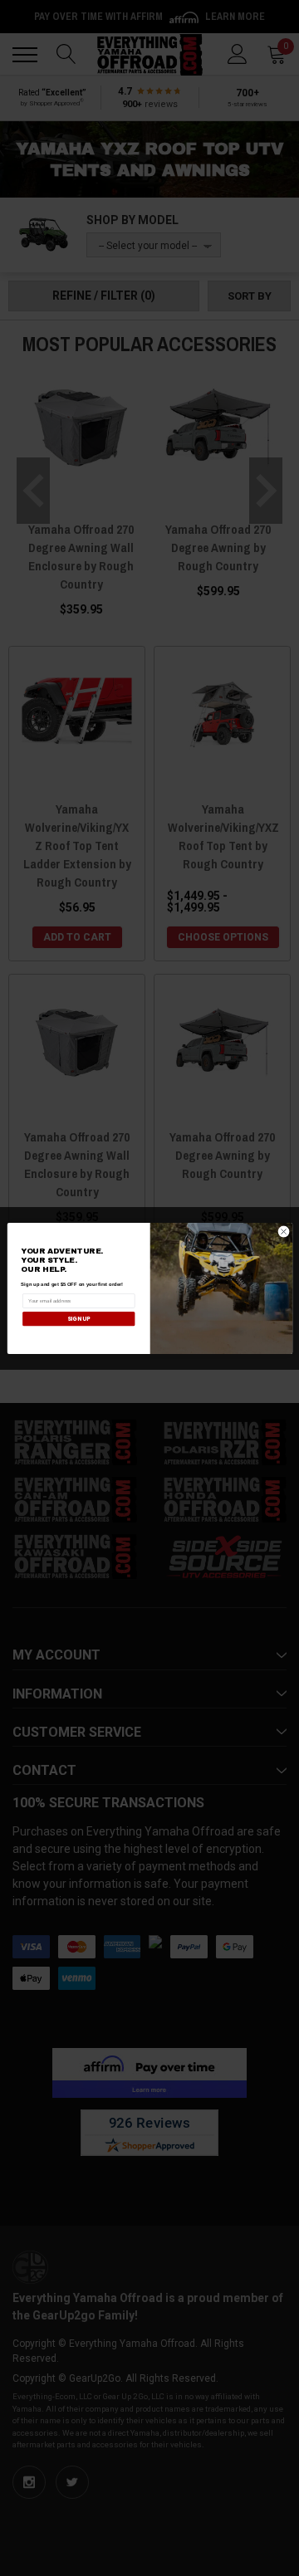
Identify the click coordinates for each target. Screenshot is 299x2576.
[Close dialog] (284, 1232)
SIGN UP (78, 1318)
